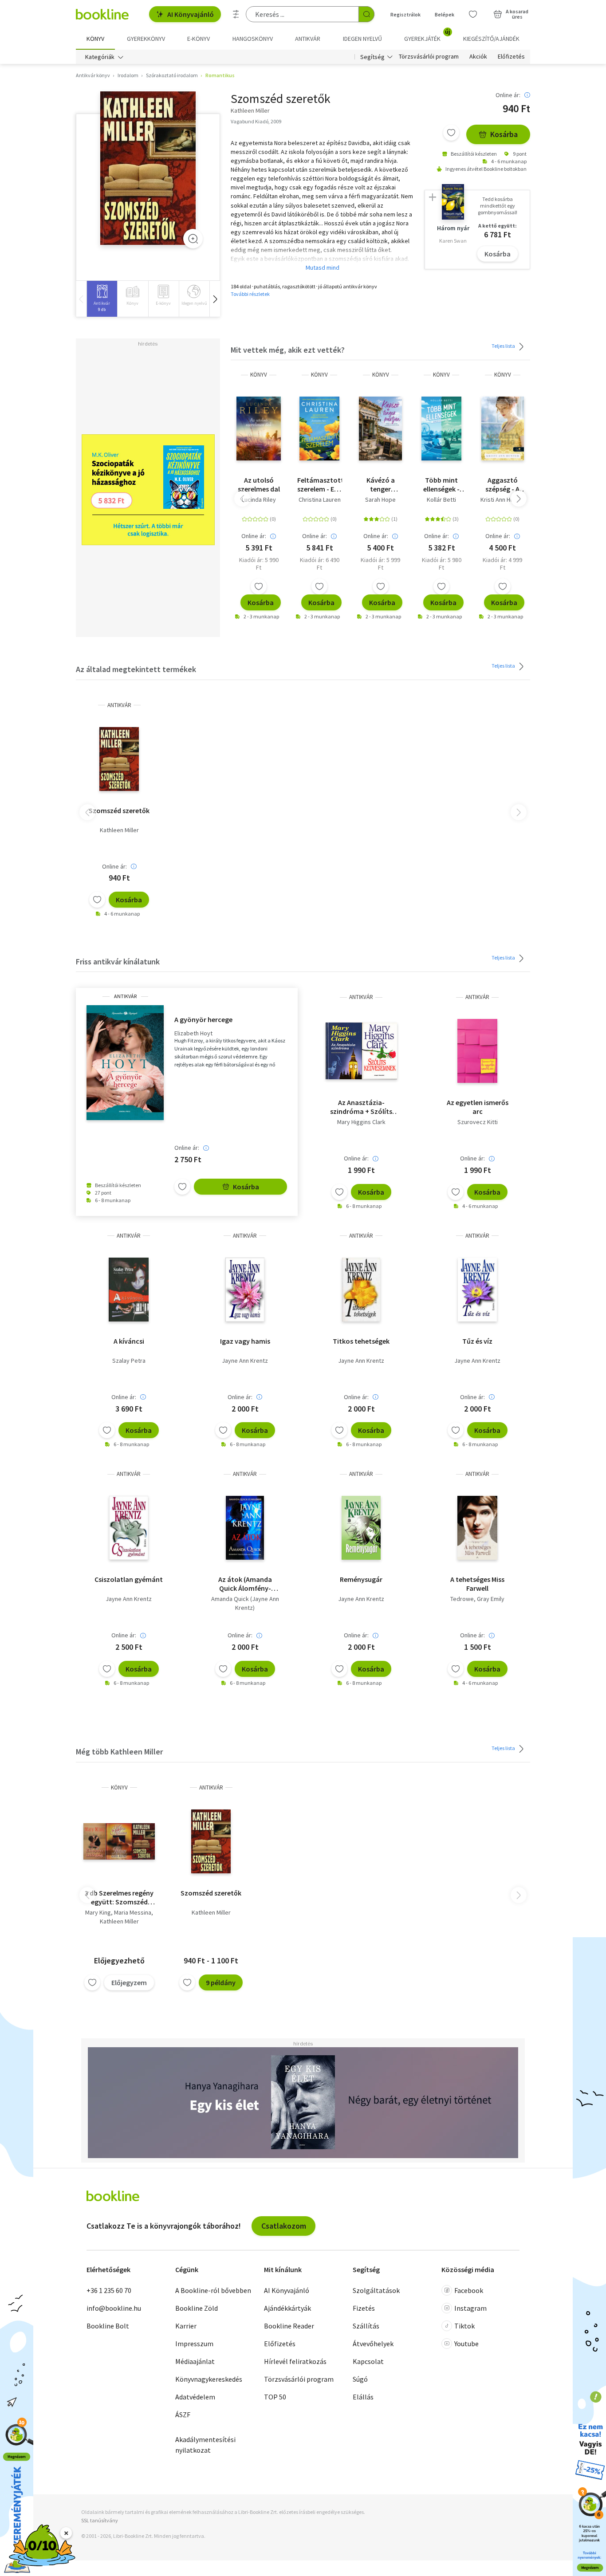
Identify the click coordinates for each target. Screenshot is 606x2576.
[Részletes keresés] (236, 14)
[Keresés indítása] (366, 14)
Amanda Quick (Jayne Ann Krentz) (245, 1603)
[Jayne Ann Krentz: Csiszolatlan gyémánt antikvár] (129, 1528)
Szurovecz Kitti (478, 1122)
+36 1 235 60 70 (109, 2290)
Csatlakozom (284, 2226)
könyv (259, 375)
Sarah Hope (380, 499)
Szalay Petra (129, 1361)
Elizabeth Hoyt (193, 1033)
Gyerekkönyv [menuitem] (146, 39)
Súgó (360, 2379)
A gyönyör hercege (203, 1019)
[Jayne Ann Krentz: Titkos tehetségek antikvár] (361, 1290)
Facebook (469, 2290)
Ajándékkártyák (287, 2308)
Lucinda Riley (259, 499)
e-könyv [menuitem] (199, 39)
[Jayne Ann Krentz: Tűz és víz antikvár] (477, 1290)
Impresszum (194, 2344)
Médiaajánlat (195, 2361)
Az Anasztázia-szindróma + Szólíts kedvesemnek (361, 1107)
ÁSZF (183, 2415)
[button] (215, 299)
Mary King (98, 1912)
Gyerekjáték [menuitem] (427, 35)
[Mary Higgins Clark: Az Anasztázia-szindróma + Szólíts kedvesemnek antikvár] (361, 1051)
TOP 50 (275, 2397)
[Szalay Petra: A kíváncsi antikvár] (128, 1290)
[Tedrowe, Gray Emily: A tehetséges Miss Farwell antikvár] (477, 1528)
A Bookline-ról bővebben (213, 2290)
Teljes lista (504, 346)
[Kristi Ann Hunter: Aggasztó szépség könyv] (503, 429)
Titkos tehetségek (361, 1341)
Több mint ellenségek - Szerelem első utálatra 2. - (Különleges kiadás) (441, 484)
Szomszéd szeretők (119, 810)
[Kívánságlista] (473, 14)
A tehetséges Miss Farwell (477, 1584)
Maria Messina (133, 1912)
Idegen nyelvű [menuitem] (362, 39)
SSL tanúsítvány (100, 2520)
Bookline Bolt (108, 2326)
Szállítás (366, 2326)
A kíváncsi (129, 1341)
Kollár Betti (441, 499)
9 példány (221, 1982)
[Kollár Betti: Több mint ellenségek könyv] (441, 429)
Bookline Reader (289, 2326)
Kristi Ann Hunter (502, 499)
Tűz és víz (477, 1341)
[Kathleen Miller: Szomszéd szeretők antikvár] (148, 168)
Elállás (363, 2397)
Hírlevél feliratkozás (295, 2361)
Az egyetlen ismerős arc (478, 1107)
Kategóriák (100, 57)
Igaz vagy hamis (245, 1341)
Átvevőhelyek (373, 2344)
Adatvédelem (195, 2397)
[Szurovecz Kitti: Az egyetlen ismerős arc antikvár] (477, 1051)
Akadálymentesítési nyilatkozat (205, 2445)
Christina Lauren (320, 499)
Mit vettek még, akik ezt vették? (288, 350)
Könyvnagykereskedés (209, 2379)
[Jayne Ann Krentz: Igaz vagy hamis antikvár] (245, 1290)
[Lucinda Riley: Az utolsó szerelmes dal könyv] (259, 429)
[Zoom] (193, 239)
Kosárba (504, 134)
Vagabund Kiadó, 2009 (256, 121)
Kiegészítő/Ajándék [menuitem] (491, 39)
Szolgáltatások (376, 2290)
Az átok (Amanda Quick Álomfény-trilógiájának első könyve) (245, 1584)
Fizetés (364, 2308)
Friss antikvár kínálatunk (118, 962)
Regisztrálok (405, 14)
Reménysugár (361, 1579)
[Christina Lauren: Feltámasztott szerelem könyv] (319, 429)
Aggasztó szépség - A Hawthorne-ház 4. (503, 484)
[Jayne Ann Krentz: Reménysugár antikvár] (361, 1528)
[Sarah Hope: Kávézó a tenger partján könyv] (380, 429)
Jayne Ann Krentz (245, 1361)
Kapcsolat (368, 2361)
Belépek (445, 14)
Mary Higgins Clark (361, 1122)
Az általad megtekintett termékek (136, 669)
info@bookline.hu (114, 2308)
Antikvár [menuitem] (308, 39)
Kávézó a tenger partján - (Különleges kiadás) (381, 484)
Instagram (470, 2308)
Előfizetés (511, 57)
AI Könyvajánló (191, 14)
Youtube (466, 2344)
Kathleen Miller (119, 830)
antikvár (119, 705)
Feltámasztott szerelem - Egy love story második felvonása (320, 484)
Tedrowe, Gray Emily (477, 1599)
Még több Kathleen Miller (119, 1752)
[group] (102, 299)
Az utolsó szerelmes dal (259, 484)
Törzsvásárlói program (429, 57)
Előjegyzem (129, 1982)
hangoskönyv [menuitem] (253, 39)
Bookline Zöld (197, 2308)
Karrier (186, 2326)
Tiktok (464, 2326)
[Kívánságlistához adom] (451, 133)
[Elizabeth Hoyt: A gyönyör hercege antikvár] (125, 1063)
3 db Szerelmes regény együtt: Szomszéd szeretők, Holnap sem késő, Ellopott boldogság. (119, 1897)
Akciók (478, 57)
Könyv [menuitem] (95, 39)
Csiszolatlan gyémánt (129, 1579)
